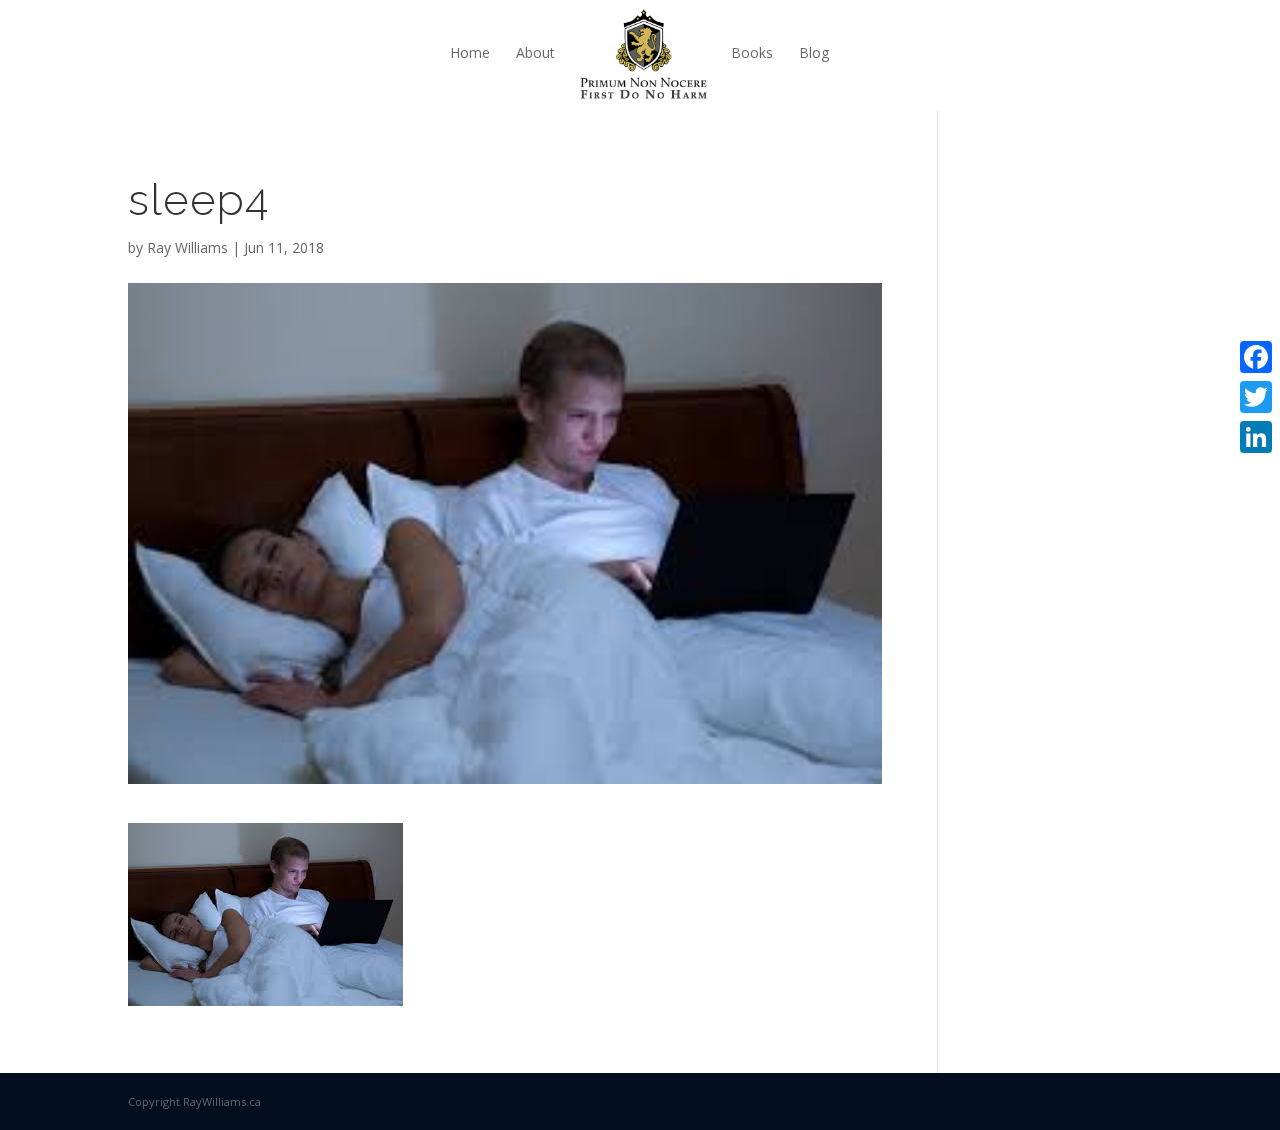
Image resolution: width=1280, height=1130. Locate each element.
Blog (814, 52)
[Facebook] (1256, 357)
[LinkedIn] (1256, 437)
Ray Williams (187, 247)
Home (470, 52)
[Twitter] (1256, 397)
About (535, 52)
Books (752, 52)
